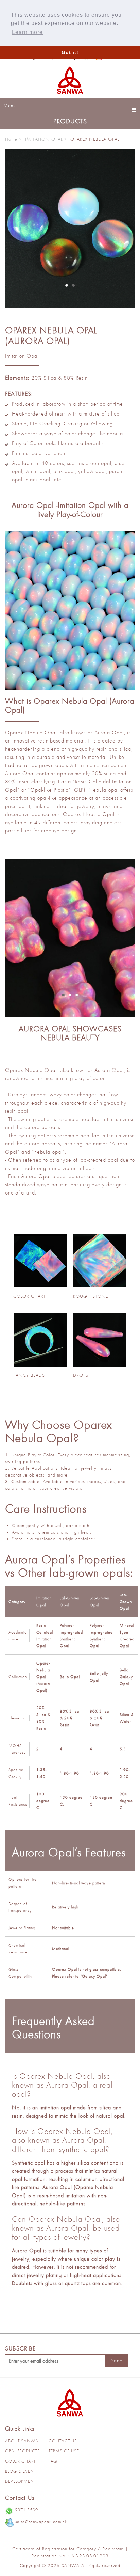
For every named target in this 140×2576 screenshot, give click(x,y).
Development (21, 2481)
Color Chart (20, 2461)
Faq (53, 2461)
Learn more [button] (27, 32)
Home (11, 139)
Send (117, 2361)
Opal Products (23, 2451)
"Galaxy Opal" (94, 1976)
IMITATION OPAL (44, 139)
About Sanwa (22, 2441)
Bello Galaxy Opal (126, 1677)
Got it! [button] (70, 52)
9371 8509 (27, 2510)
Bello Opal (70, 1677)
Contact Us (63, 2441)
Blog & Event (21, 2471)
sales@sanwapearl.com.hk (41, 2521)
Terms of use (64, 2451)
